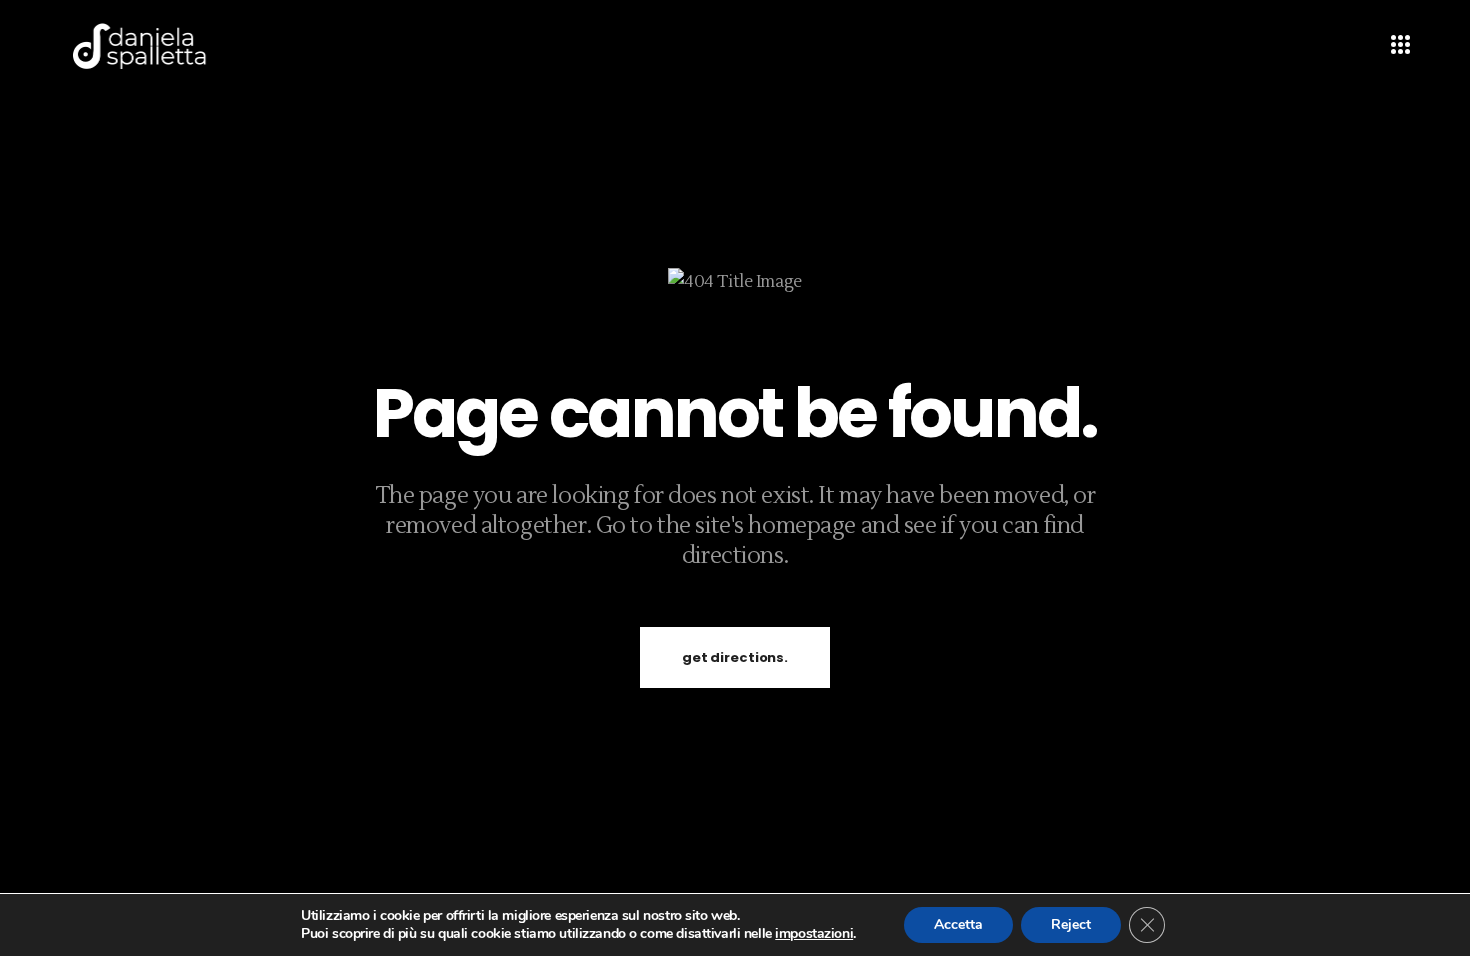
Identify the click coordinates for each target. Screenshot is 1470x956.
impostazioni (814, 934)
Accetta (958, 924)
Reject (1071, 924)
